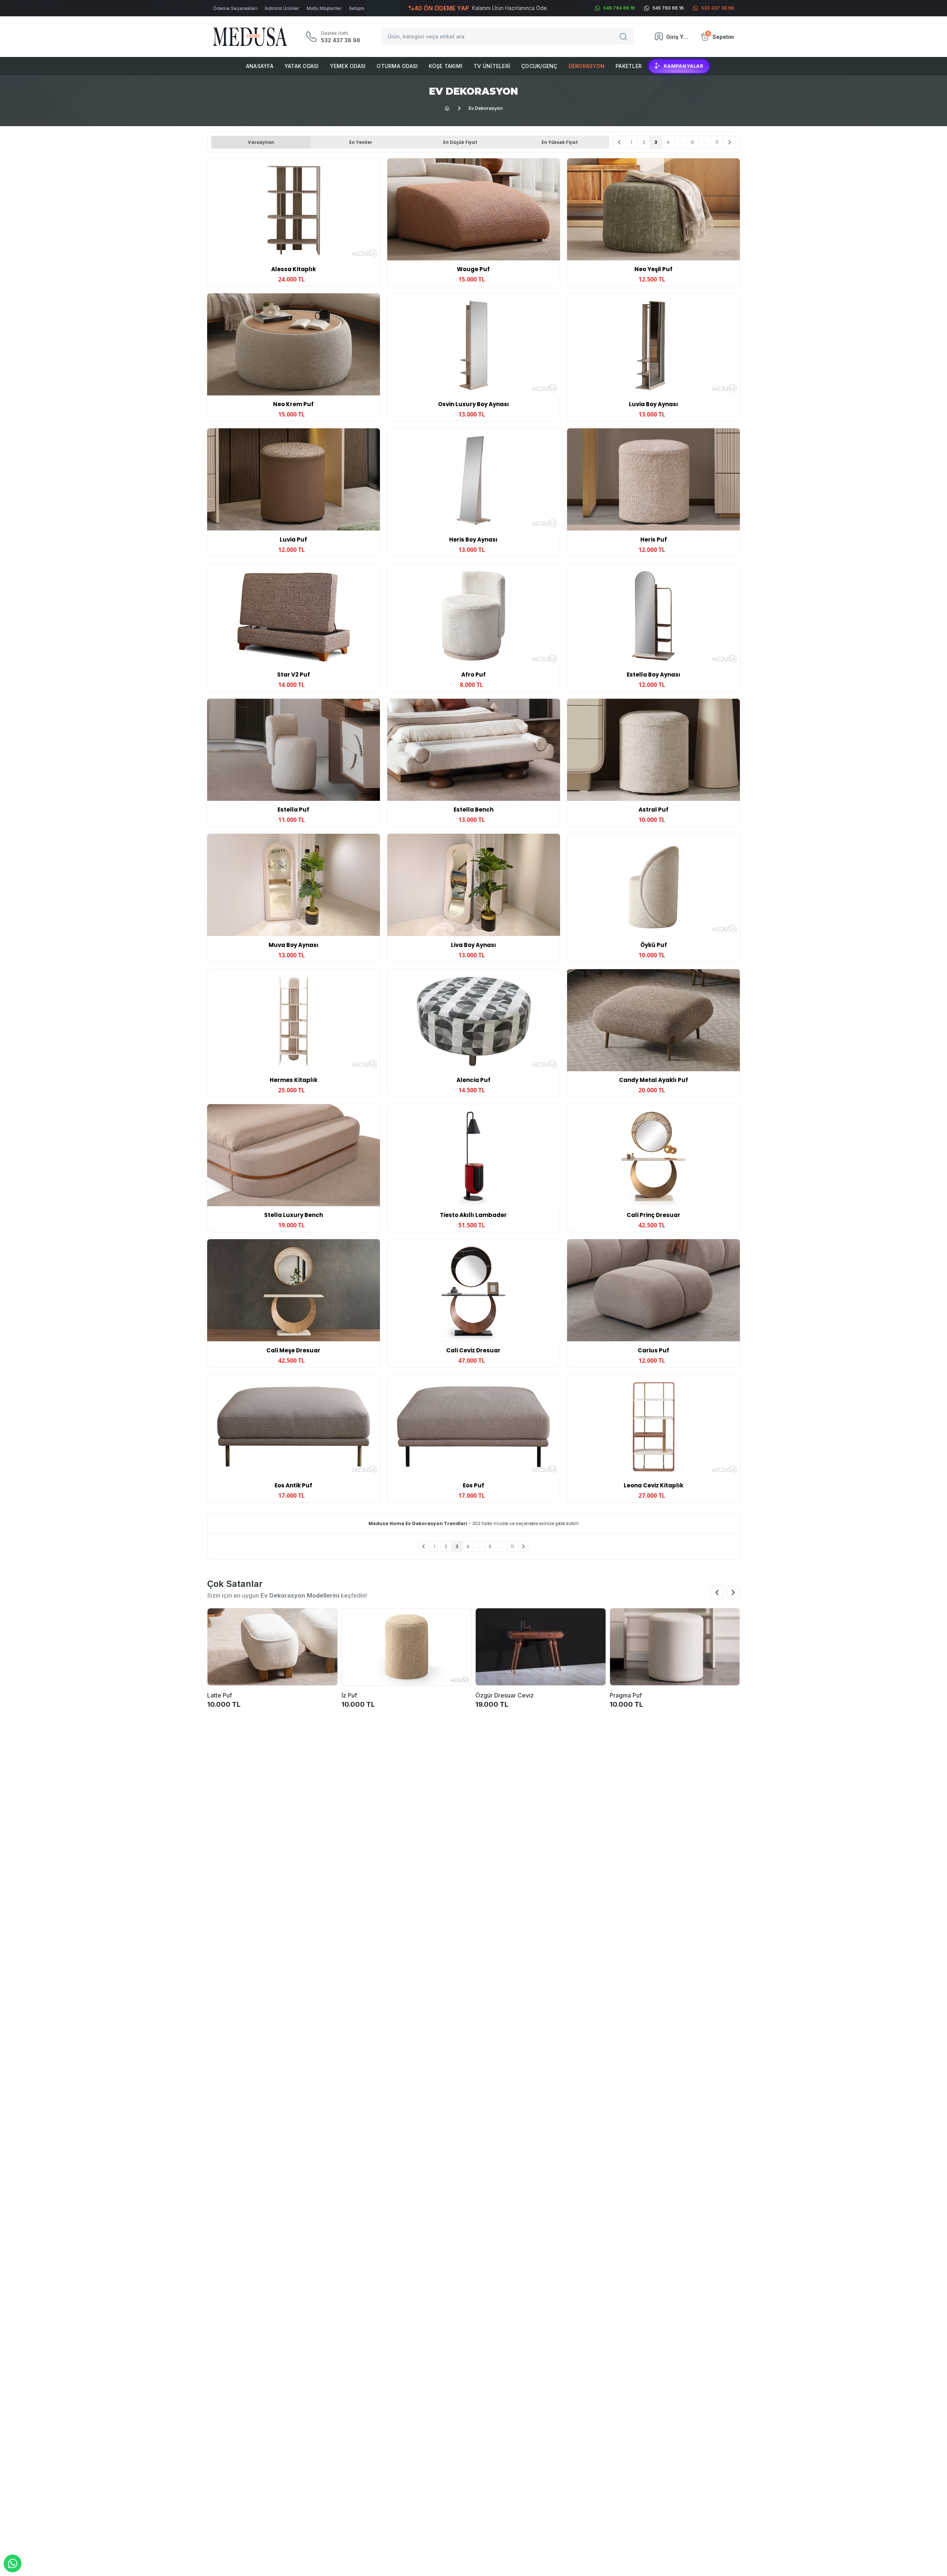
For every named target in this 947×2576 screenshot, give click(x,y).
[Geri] (619, 142)
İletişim (357, 8)
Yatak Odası (302, 66)
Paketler (629, 66)
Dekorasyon (587, 66)
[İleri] (729, 142)
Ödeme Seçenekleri (235, 8)
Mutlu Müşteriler (324, 8)
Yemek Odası (348, 66)
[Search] (624, 37)
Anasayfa (260, 66)
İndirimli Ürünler (282, 8)
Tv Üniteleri (492, 66)
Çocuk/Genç (539, 66)
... (680, 142)
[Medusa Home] (447, 108)
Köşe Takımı (446, 66)
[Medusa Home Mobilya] (250, 37)
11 (717, 142)
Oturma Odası (397, 66)
